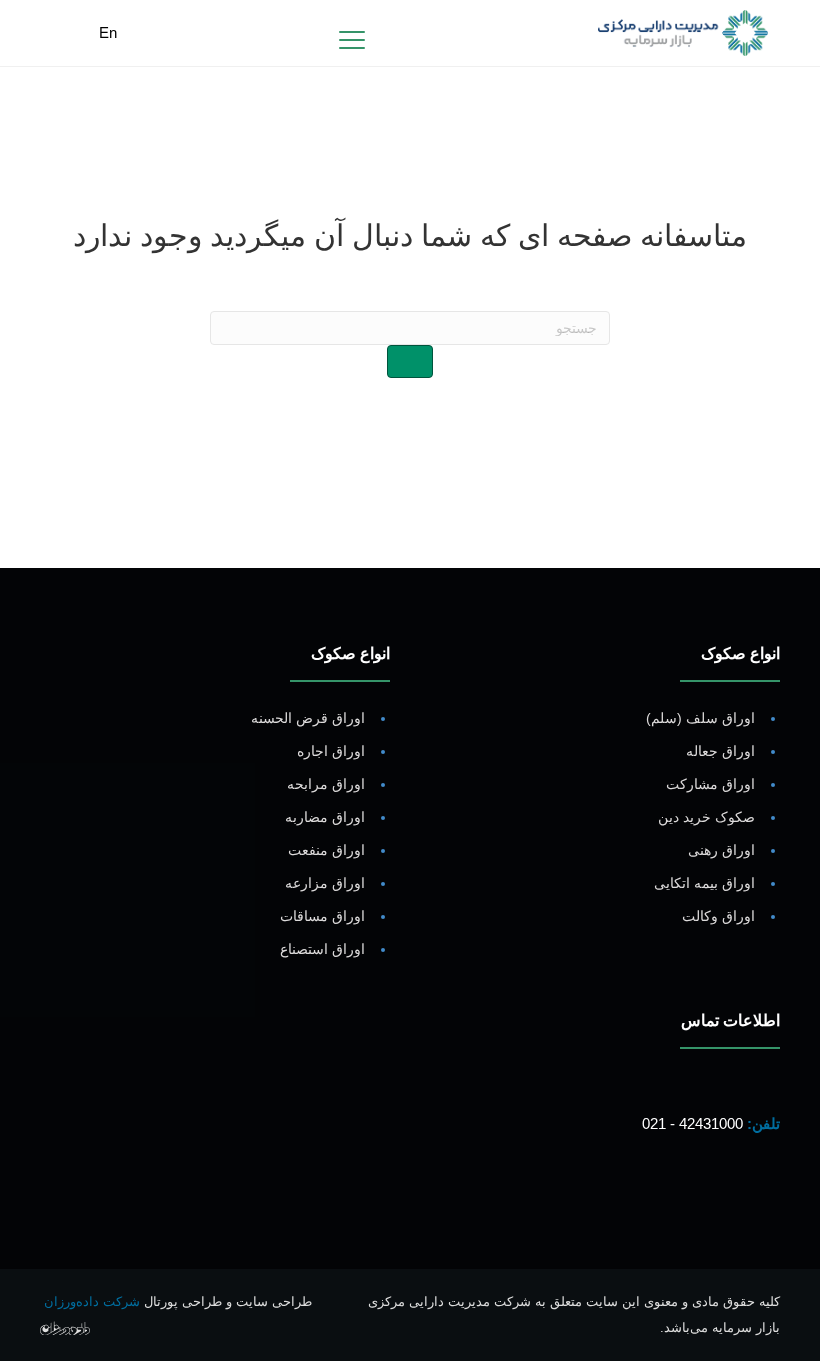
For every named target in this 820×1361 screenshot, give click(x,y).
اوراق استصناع (322, 949)
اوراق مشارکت (710, 784)
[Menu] (352, 41)
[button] (760, 1199)
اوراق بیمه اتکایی (704, 883)
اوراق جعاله (720, 751)
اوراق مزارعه (325, 883)
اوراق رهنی (721, 850)
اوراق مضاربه (325, 817)
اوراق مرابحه (326, 784)
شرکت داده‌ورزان (92, 1301)
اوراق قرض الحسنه (308, 718)
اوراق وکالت (718, 916)
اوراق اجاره (331, 751)
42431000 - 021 (692, 1123)
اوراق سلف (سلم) (700, 718)
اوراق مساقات (322, 916)
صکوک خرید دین (706, 817)
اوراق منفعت (326, 850)
